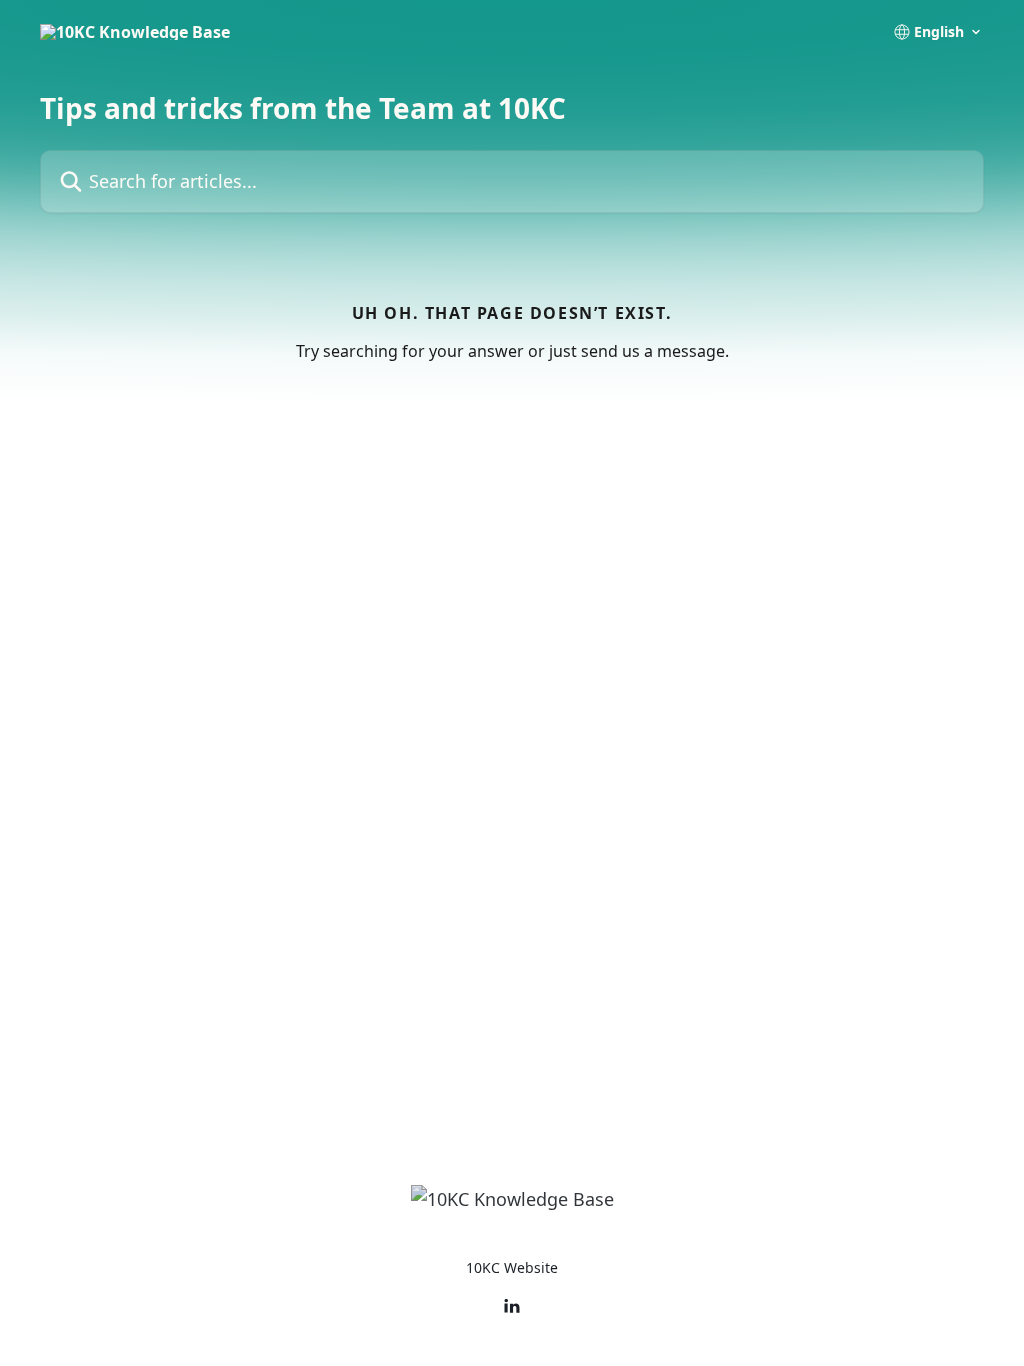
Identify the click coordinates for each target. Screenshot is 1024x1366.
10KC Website (512, 1267)
